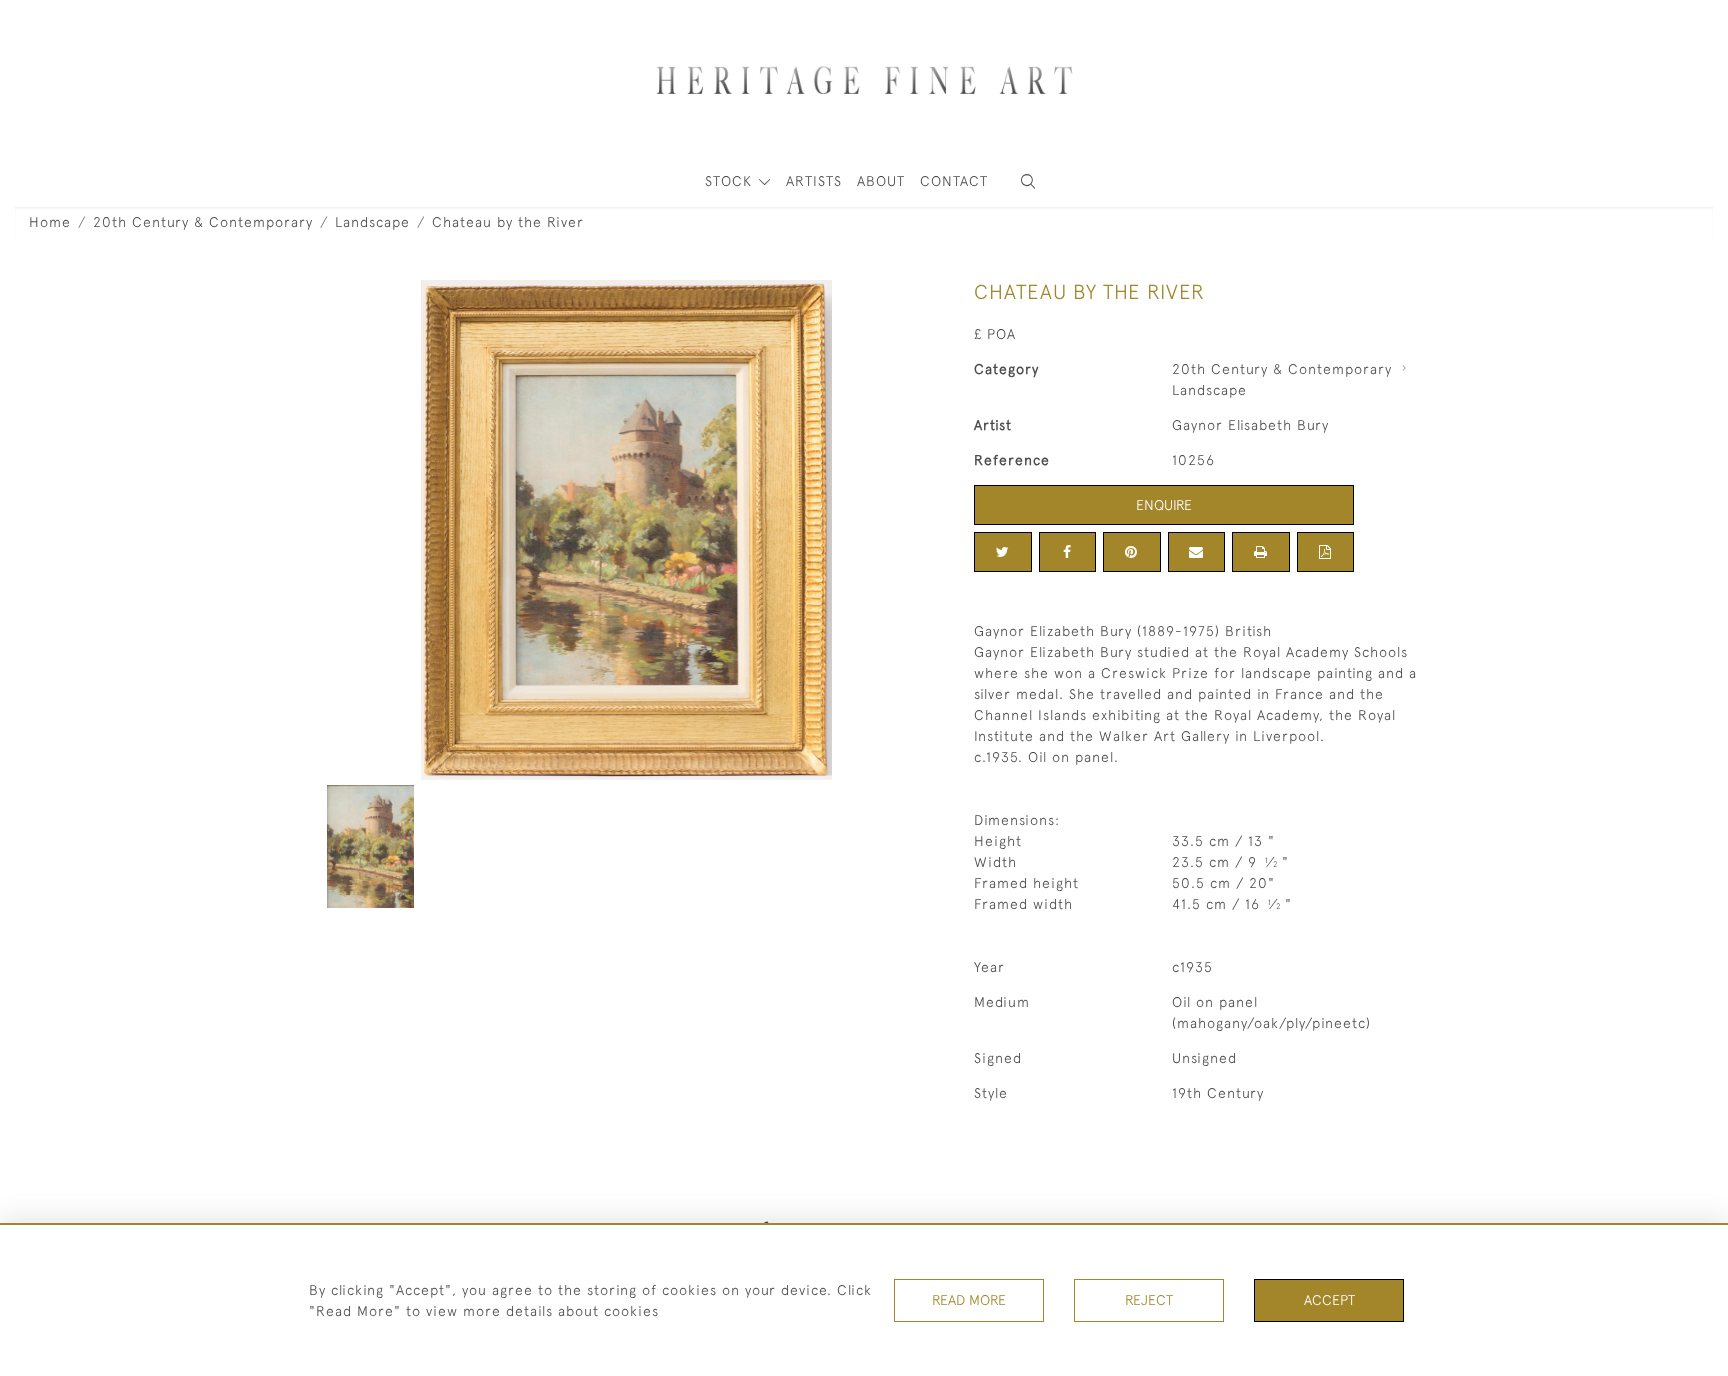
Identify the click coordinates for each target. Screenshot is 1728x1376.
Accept (1329, 1300)
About (881, 181)
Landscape (372, 222)
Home (50, 222)
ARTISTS (814, 181)
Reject (1149, 1300)
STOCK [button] (731, 181)
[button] (1028, 181)
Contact (954, 181)
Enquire (1164, 505)
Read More (969, 1300)
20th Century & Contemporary (203, 222)
